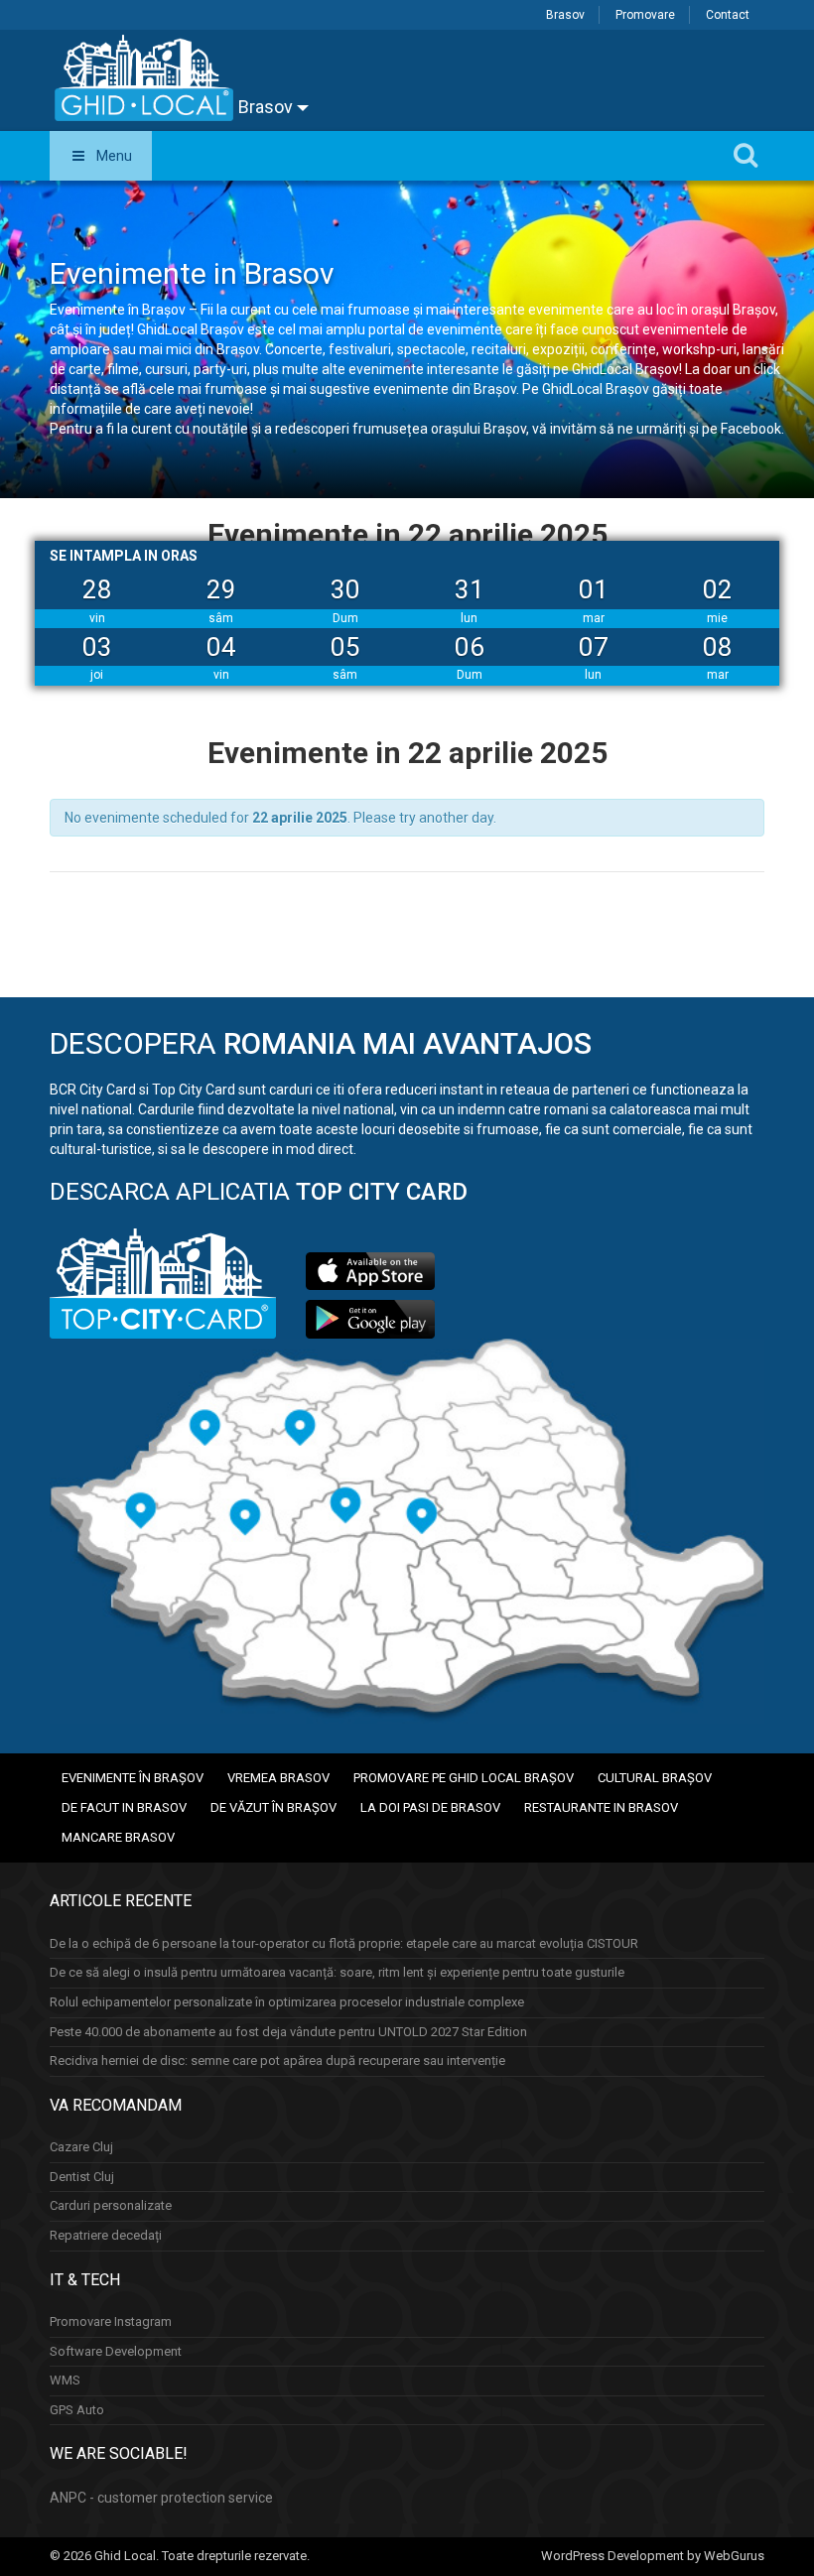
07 (594, 647)
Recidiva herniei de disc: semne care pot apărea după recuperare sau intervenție (277, 2061)
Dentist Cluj (82, 2177)
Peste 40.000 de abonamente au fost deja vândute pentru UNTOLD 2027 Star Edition (288, 2032)
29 (221, 589)
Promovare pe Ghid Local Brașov (464, 1778)
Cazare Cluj (81, 2147)
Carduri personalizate (111, 2205)
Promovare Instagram (111, 2321)
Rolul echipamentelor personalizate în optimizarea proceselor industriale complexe (287, 2002)
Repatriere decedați (106, 2235)
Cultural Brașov (655, 1778)
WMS (65, 2380)
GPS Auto (77, 2410)
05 (345, 647)
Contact (728, 15)
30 (345, 589)
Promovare (645, 15)
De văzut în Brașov (273, 1807)
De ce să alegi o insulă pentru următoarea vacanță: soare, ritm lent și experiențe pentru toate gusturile (337, 1972)
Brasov (565, 15)
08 (718, 647)
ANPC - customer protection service (161, 2498)
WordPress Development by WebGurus (653, 2556)
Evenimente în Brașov (133, 1778)
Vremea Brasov (278, 1778)
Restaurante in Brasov (601, 1807)
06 (470, 647)
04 (221, 647)
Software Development (116, 2351)
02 (718, 589)
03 (97, 647)
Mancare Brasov (118, 1837)
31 (470, 589)
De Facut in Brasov (124, 1807)
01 (594, 589)
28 (97, 589)
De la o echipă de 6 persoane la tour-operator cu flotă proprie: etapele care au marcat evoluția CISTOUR (344, 1943)
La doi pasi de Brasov (430, 1807)
